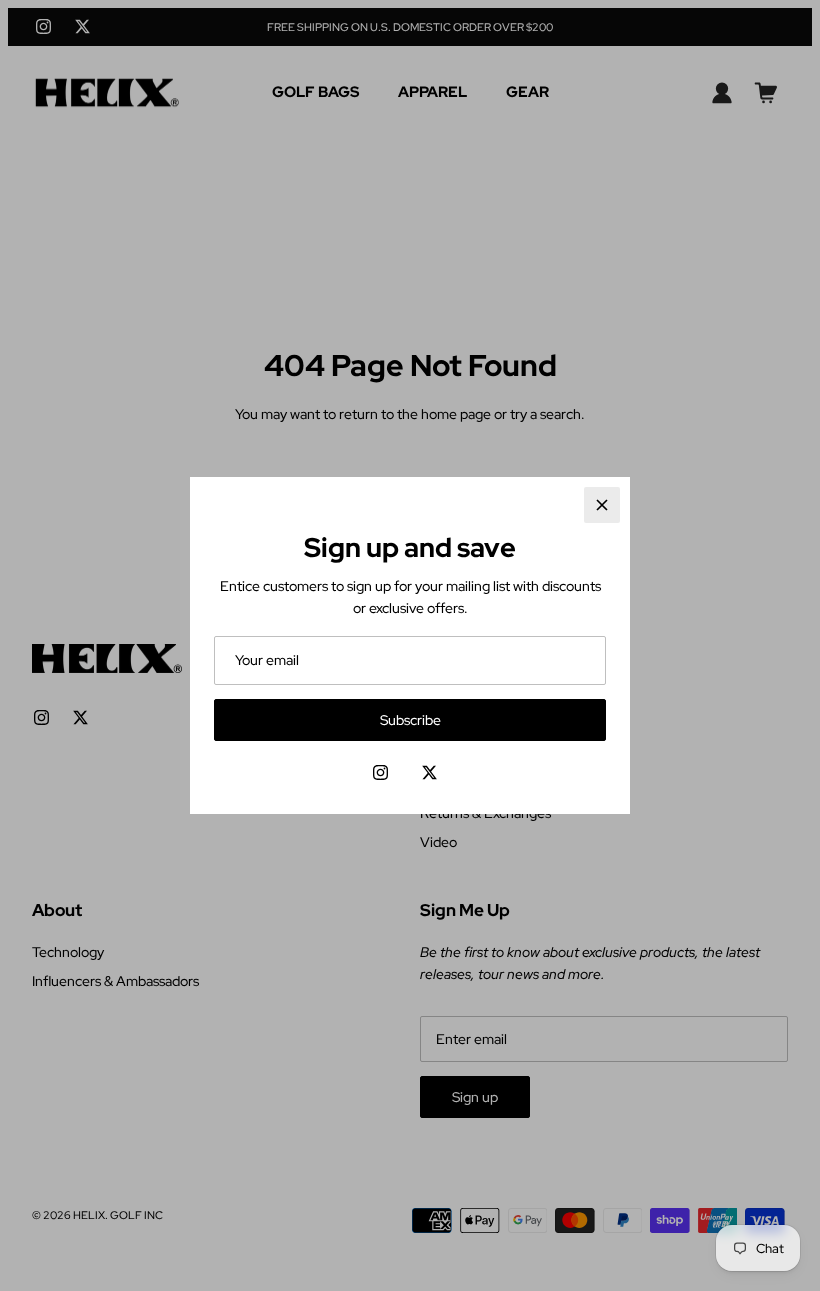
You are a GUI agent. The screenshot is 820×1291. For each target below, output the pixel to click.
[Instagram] (380, 772)
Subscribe (410, 720)
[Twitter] (429, 772)
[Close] (602, 505)
